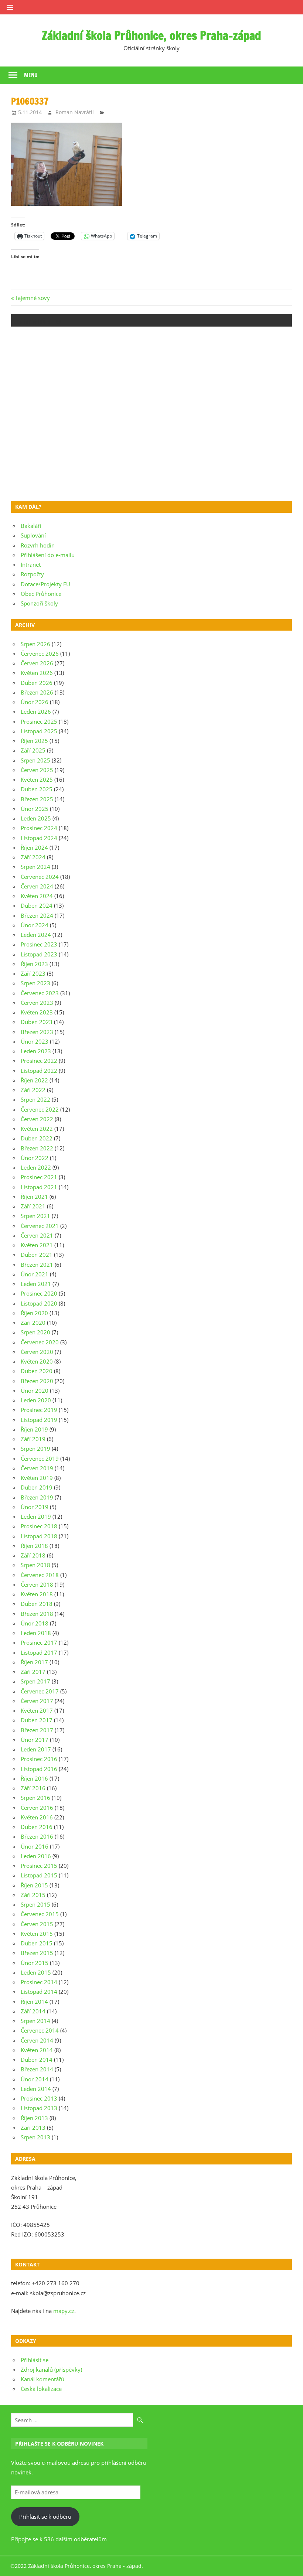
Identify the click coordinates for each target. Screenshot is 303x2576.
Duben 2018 (37, 1604)
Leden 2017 (36, 1749)
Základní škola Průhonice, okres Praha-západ (151, 35)
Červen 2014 (37, 2040)
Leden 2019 (36, 1516)
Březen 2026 (37, 692)
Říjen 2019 (34, 1429)
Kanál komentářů (42, 2379)
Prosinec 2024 (39, 828)
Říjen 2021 (34, 1197)
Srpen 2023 (35, 983)
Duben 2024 (37, 905)
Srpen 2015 (35, 1904)
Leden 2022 (36, 1167)
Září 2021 (33, 1206)
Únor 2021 (35, 1274)
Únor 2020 (35, 1391)
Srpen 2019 (35, 1449)
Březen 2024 (37, 915)
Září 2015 (33, 1895)
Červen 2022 (37, 1119)
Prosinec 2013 (39, 2098)
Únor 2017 (35, 1740)
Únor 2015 (35, 1963)
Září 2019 (33, 1439)
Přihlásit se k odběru (45, 2517)
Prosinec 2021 (39, 1177)
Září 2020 (33, 1323)
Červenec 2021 (40, 1226)
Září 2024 (33, 857)
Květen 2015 (37, 1934)
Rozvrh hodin (38, 545)
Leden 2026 (36, 712)
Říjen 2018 (34, 1546)
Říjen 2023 (34, 964)
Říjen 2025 (34, 741)
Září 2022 (33, 1090)
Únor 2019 (35, 1507)
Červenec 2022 (40, 1109)
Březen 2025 (37, 799)
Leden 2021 (36, 1284)
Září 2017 (33, 1672)
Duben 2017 (37, 1720)
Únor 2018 (35, 1623)
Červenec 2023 (40, 993)
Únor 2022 (35, 1158)
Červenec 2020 (40, 1342)
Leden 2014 (36, 2089)
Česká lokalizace (41, 2389)
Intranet (31, 564)
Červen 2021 (37, 1235)
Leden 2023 (36, 1051)
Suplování (33, 535)
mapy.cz (64, 2311)
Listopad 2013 (39, 2108)
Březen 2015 (37, 1953)
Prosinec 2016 (39, 1759)
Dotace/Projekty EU (45, 584)
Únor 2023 (35, 1041)
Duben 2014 (37, 2060)
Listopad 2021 (39, 1187)
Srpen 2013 (35, 2137)
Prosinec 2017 (39, 1642)
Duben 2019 (37, 1487)
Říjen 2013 (34, 2118)
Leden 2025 (36, 818)
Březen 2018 (37, 1614)
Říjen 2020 (34, 1313)
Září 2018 (33, 1555)
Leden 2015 (36, 1972)
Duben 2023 (37, 1022)
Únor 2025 (35, 809)
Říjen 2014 (34, 2002)
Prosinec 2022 (39, 1061)
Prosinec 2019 (39, 1410)
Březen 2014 (37, 2069)
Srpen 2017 (35, 1681)
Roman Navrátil (75, 112)
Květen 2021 (37, 1245)
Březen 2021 (37, 1265)
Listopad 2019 (39, 1420)
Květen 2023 (37, 1012)
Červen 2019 (37, 1468)
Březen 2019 (37, 1497)
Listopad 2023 (39, 954)
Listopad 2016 (39, 1769)
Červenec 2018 (40, 1575)
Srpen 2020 (35, 1332)
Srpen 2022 (35, 1099)
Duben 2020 (37, 1371)
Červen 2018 (37, 1584)
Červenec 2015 (40, 1914)
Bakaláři (31, 526)
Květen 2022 (37, 1129)
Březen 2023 (37, 1032)
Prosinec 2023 (39, 944)
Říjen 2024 (34, 847)
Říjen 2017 (34, 1662)
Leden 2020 (36, 1400)
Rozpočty (32, 574)
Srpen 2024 (35, 867)
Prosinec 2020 (39, 1293)
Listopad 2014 (39, 1992)
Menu (31, 75)
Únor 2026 (35, 702)
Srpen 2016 (35, 1798)
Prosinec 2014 (39, 1982)
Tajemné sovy (32, 298)
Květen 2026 (37, 673)
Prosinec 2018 (39, 1526)
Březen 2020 (37, 1381)
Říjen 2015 (34, 1885)
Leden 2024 (36, 935)
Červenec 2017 (40, 1691)
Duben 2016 (37, 1827)
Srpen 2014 (35, 2021)
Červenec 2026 (40, 654)
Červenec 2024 (40, 877)
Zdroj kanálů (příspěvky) (51, 2369)
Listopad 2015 (39, 1875)
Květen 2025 (37, 779)
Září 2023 (33, 973)
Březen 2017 (37, 1730)
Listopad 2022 (39, 1071)
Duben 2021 (37, 1255)
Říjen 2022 (34, 1080)
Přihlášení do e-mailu (48, 555)
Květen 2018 (37, 1594)
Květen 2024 (37, 896)
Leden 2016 (36, 1856)
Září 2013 (33, 2128)
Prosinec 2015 (39, 1866)
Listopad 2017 (39, 1652)
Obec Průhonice (41, 594)
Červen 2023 (37, 1003)
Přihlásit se (35, 2360)
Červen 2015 (37, 1924)
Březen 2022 (37, 1148)
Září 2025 (33, 750)
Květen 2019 (37, 1478)
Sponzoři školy (39, 603)
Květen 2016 (37, 1817)
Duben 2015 (37, 1943)
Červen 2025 (37, 770)
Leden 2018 (36, 1633)
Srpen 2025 (35, 760)
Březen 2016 (37, 1836)
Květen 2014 (37, 2050)
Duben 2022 (37, 1138)
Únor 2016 (35, 1846)
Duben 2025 (37, 789)
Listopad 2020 (39, 1303)
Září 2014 (33, 2011)
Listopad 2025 (39, 731)
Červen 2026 (37, 663)
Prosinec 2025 (39, 721)
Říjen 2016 (34, 1778)
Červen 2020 (37, 1352)
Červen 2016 (37, 1808)
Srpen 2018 (35, 1565)
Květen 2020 (37, 1361)
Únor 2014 (35, 2079)
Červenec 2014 (40, 2030)
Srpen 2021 (35, 1216)
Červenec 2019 (40, 1458)
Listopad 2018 (39, 1536)
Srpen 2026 (35, 644)
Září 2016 (33, 1788)
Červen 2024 (37, 886)
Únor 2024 (35, 925)
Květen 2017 (37, 1710)
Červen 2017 (37, 1701)
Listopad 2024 (39, 838)
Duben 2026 (37, 683)
